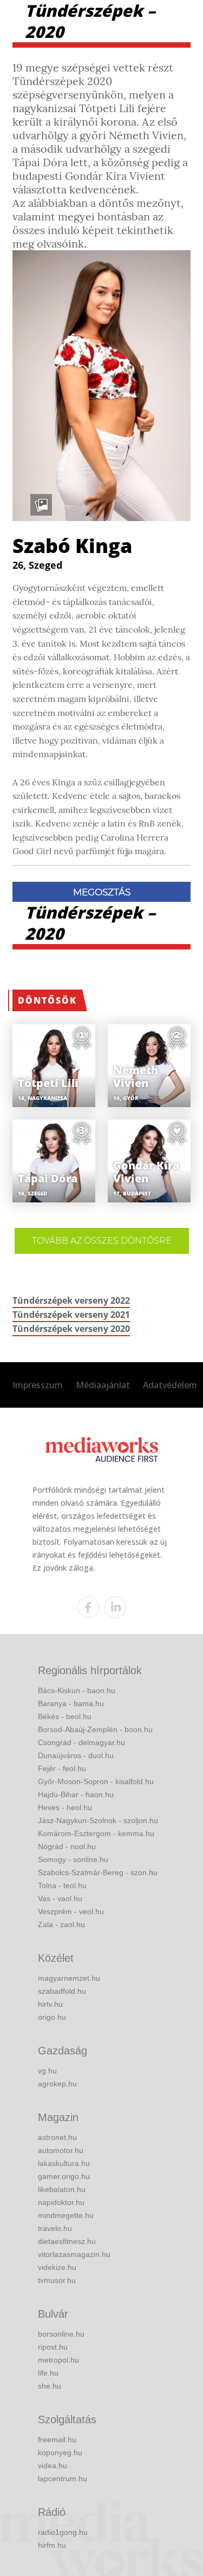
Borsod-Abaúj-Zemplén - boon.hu (95, 1729)
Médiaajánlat (103, 1385)
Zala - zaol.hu (61, 1924)
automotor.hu (61, 2150)
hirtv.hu (50, 2004)
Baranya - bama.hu (71, 1703)
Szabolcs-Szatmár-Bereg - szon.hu (98, 1872)
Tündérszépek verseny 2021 (71, 1315)
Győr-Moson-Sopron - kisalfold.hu (96, 1781)
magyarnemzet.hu (69, 1978)
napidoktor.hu (61, 2202)
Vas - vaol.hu (60, 1898)
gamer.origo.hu (64, 2176)
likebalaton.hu (62, 2189)
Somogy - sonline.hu (73, 1859)
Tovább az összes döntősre (102, 1241)
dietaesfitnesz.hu (67, 2241)
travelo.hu (55, 2228)
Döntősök (47, 1000)
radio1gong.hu (63, 2532)
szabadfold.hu (62, 1991)
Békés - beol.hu (65, 1716)
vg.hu (47, 2071)
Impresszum (38, 1385)
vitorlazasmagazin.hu (74, 2254)
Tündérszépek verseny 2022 (71, 1300)
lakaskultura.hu (64, 2163)
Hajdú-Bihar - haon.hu (76, 1794)
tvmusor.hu (57, 2280)
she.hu (50, 2386)
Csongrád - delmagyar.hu (81, 1742)
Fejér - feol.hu (62, 1768)
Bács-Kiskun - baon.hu (77, 1690)
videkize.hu (57, 2267)
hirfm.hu (52, 2545)
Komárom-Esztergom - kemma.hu (96, 1833)
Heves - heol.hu (65, 1807)
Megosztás (102, 892)
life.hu (48, 2373)
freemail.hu (57, 2440)
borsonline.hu (61, 2334)
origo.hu (52, 2017)
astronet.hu (57, 2137)
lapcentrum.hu (63, 2479)
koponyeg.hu (60, 2453)
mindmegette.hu (66, 2215)
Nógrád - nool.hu (67, 1846)
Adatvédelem (170, 1385)
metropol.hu (58, 2360)
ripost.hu (53, 2347)
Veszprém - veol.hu (71, 1911)
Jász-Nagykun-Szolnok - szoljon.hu (98, 1820)
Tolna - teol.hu (62, 1885)
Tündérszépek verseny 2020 (71, 1329)
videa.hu (53, 2466)
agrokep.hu (57, 2084)
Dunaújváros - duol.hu (76, 1755)
